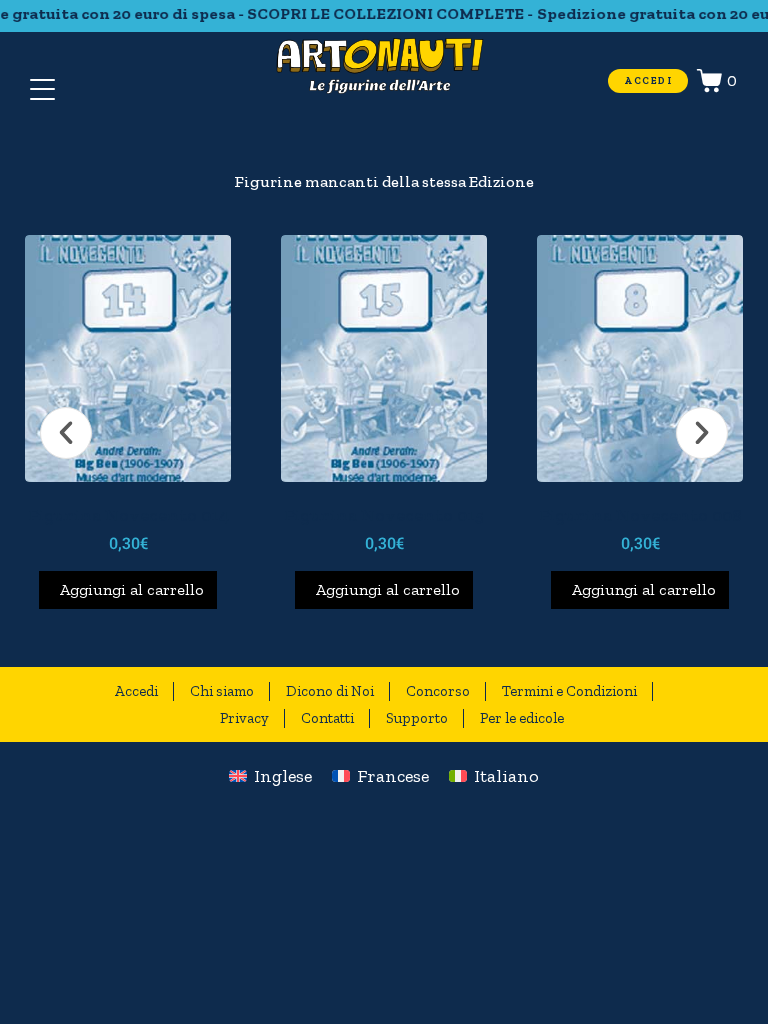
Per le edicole (522, 718)
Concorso (438, 691)
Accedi (136, 691)
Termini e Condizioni (569, 691)
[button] (66, 433)
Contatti (327, 718)
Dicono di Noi (330, 691)
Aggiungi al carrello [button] (130, 589)
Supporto (417, 718)
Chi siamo (222, 691)
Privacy (244, 718)
